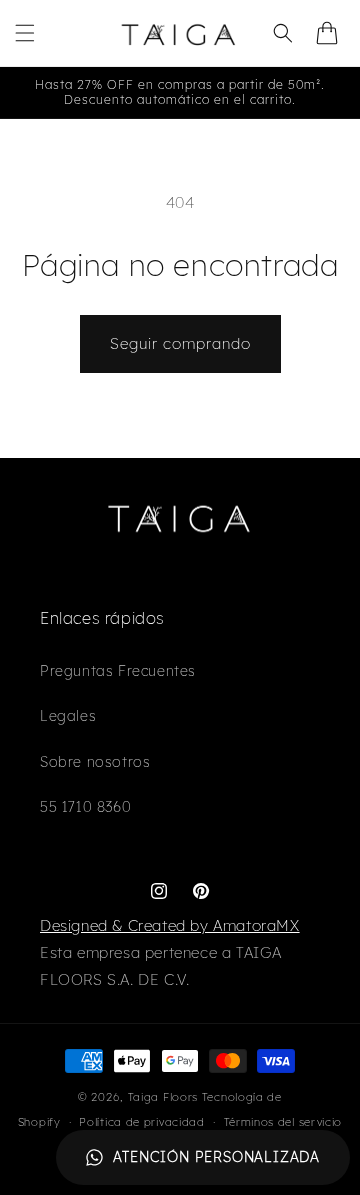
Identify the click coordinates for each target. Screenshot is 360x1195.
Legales (68, 716)
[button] (25, 33)
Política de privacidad (141, 1122)
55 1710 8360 (85, 807)
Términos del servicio (283, 1122)
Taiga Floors (163, 1097)
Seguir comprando (180, 343)
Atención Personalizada (216, 1157)
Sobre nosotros (95, 762)
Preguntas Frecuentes (118, 671)
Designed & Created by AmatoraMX (170, 925)
